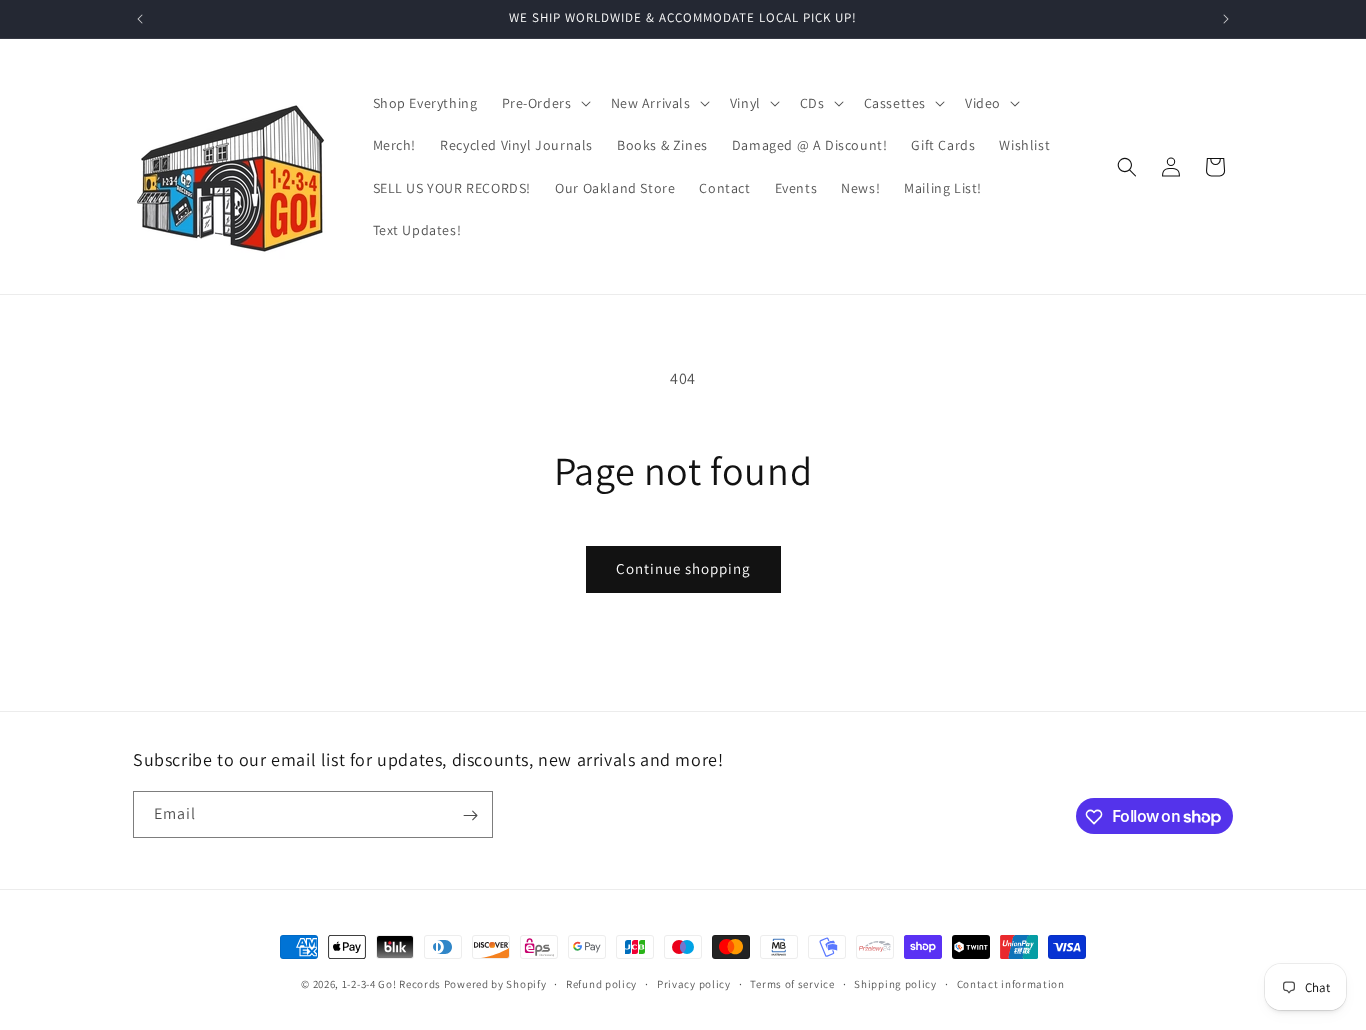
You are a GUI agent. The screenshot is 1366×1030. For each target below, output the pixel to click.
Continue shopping (683, 568)
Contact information (1011, 983)
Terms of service (792, 983)
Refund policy (601, 983)
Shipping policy (895, 983)
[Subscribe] (470, 815)
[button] (544, 103)
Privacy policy (694, 983)
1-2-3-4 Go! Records (391, 984)
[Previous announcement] (140, 19)
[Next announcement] (1226, 19)
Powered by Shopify (495, 984)
